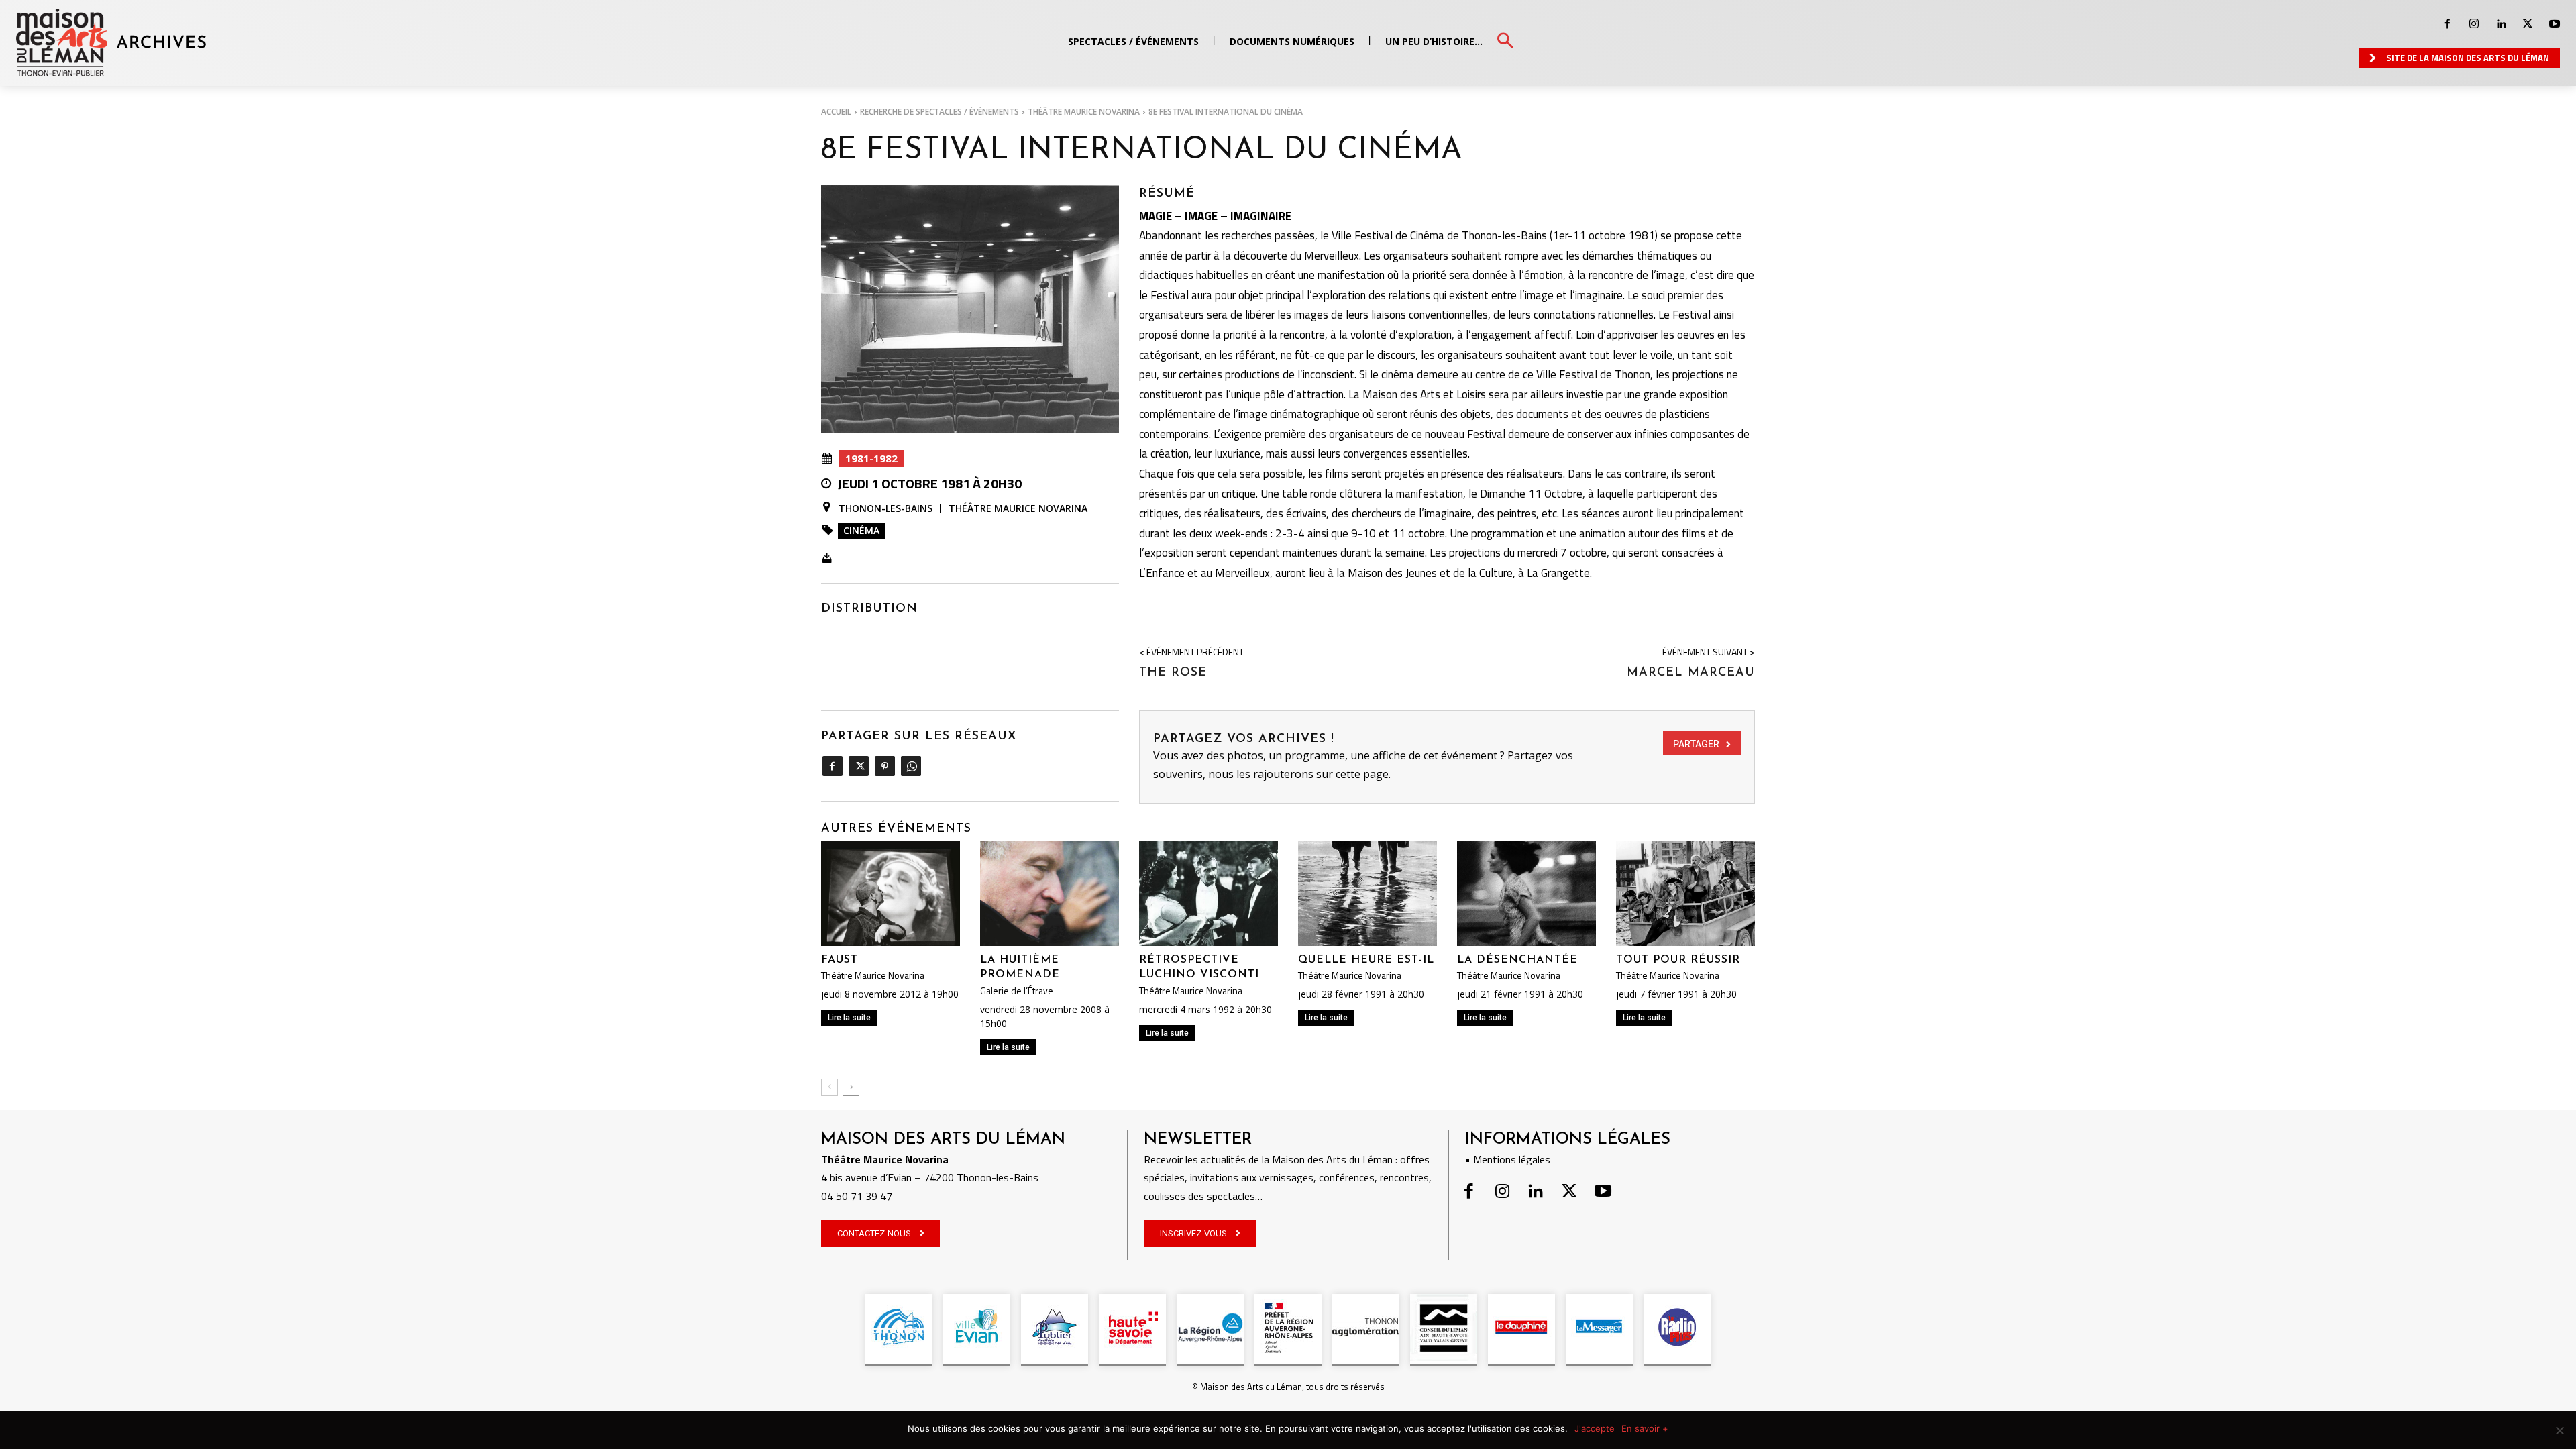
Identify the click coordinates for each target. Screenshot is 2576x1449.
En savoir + (1645, 1428)
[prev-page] (829, 1087)
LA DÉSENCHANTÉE (1517, 960)
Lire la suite (849, 1018)
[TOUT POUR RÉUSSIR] (1685, 893)
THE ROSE (1173, 673)
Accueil (836, 112)
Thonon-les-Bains (885, 508)
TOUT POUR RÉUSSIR (1678, 960)
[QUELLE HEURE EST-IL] (1367, 893)
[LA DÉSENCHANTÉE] (1526, 893)
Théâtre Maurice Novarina (1084, 112)
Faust (840, 960)
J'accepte (1595, 1428)
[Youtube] (2555, 24)
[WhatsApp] (911, 766)
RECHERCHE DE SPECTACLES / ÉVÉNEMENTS (940, 112)
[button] (1505, 41)
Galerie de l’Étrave (1017, 991)
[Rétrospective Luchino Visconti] (1209, 893)
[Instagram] (2474, 24)
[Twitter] (2528, 24)
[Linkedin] (2501, 24)
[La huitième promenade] (1050, 893)
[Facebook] (2447, 24)
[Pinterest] (884, 766)
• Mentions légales (1508, 1159)
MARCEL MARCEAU (1691, 673)
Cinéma (861, 530)
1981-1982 (871, 458)
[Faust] (891, 893)
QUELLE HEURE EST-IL (1366, 960)
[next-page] (851, 1087)
